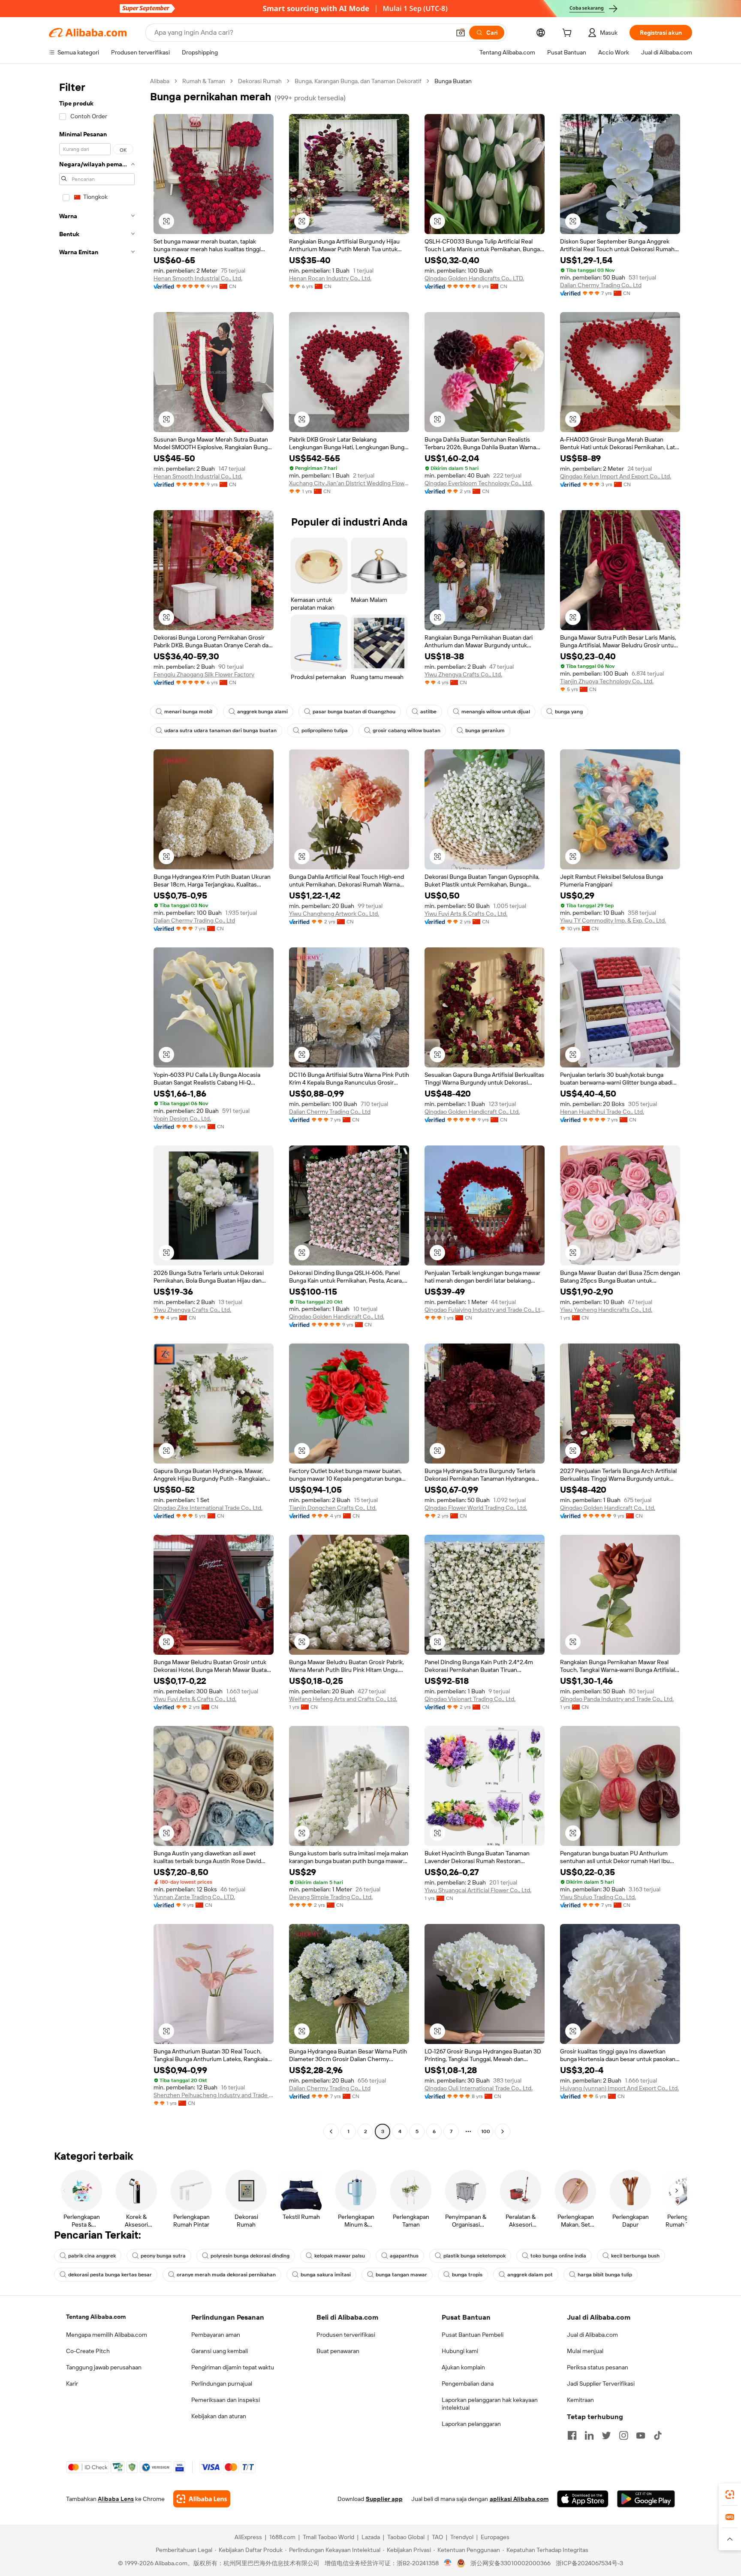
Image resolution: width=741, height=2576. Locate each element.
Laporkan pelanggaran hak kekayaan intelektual (490, 2404)
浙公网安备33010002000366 (511, 2563)
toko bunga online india (558, 2256)
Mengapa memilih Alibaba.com (107, 2335)
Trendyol (462, 2537)
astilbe (428, 712)
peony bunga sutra (163, 2256)
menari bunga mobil (188, 712)
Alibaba (160, 81)
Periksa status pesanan (598, 2367)
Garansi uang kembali (220, 2351)
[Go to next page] (503, 2131)
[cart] (569, 34)
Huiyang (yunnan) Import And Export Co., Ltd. (619, 2088)
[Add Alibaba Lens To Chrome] (202, 2499)
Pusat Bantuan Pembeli (473, 2335)
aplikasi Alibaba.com (519, 2499)
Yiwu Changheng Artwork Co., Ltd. (334, 914)
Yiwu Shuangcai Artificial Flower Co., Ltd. (478, 1890)
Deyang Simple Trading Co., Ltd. (331, 1897)
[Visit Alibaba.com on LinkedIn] (589, 2435)
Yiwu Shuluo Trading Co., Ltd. (598, 1897)
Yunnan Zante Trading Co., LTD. (194, 1897)
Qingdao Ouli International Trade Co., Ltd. (479, 2088)
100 (486, 2131)
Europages (495, 2537)
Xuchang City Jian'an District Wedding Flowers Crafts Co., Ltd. (349, 483)
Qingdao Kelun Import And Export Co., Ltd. (616, 476)
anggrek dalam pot (530, 2275)
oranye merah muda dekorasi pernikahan (226, 2275)
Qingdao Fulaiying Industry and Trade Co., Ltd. (485, 1310)
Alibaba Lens (116, 2499)
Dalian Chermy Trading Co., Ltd (601, 285)
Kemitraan (580, 2400)
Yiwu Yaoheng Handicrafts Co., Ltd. (606, 1310)
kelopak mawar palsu (340, 2256)
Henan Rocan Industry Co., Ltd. (330, 278)
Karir (72, 2384)
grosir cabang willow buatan (407, 730)
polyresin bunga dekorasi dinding (250, 2256)
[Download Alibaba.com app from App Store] (583, 2499)
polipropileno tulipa (325, 730)
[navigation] (97, 1107)
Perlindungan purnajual (222, 2384)
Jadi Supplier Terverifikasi (601, 2384)
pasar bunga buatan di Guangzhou (354, 712)
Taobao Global (406, 2537)
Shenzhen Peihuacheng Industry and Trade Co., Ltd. (214, 2095)
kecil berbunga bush (635, 2256)
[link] (730, 2495)
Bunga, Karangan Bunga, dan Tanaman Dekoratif (358, 81)
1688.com (282, 2537)
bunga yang (569, 712)
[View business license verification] (448, 2563)
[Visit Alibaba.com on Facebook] (572, 2435)
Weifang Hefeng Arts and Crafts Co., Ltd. (343, 1699)
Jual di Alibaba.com (592, 2335)
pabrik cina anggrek (92, 2256)
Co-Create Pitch (88, 2351)
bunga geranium (485, 730)
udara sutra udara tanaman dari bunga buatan (220, 730)
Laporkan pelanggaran (471, 2424)
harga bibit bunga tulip (605, 2275)
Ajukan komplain (463, 2367)
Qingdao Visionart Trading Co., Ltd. (470, 1699)
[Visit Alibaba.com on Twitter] (606, 2435)
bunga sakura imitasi (326, 2275)
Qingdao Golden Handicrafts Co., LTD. (474, 278)
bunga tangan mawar (401, 2275)
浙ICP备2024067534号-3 (589, 2563)
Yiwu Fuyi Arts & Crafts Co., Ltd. (466, 914)
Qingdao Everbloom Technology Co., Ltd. (478, 483)
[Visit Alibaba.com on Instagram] (624, 2435)
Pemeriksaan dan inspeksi (226, 2400)
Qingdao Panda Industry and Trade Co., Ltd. (617, 1699)
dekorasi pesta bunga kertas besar (110, 2275)
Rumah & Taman (204, 81)
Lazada (371, 2537)
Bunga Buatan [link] (453, 81)
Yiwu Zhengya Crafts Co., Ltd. (463, 674)
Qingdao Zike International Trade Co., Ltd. (208, 1508)
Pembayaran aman (216, 2335)
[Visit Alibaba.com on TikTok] (658, 2435)
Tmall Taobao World (328, 2537)
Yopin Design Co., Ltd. (182, 1118)
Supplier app (384, 2499)
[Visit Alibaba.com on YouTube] (641, 2435)
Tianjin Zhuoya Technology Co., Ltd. (607, 681)
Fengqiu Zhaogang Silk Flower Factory (204, 674)
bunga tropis (467, 2275)
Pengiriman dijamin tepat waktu (233, 2367)
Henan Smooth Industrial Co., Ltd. (198, 278)
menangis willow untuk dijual (496, 712)
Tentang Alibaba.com (96, 2317)
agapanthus (404, 2256)
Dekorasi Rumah (260, 81)
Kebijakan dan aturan (219, 2416)
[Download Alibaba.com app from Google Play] (646, 2499)
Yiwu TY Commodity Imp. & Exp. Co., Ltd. (613, 920)
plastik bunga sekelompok (474, 2256)
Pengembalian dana (468, 2384)
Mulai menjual (585, 2351)
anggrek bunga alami (262, 712)
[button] (461, 33)
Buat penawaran (338, 2351)
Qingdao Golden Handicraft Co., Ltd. (472, 1112)
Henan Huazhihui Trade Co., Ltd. (602, 1112)
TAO (437, 2537)
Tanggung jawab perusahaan (104, 2367)
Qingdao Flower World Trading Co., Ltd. (476, 1508)
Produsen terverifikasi (346, 2335)
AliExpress (248, 2537)
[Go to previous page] (331, 2131)
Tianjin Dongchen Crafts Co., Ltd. (333, 1508)
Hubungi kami (460, 2351)
